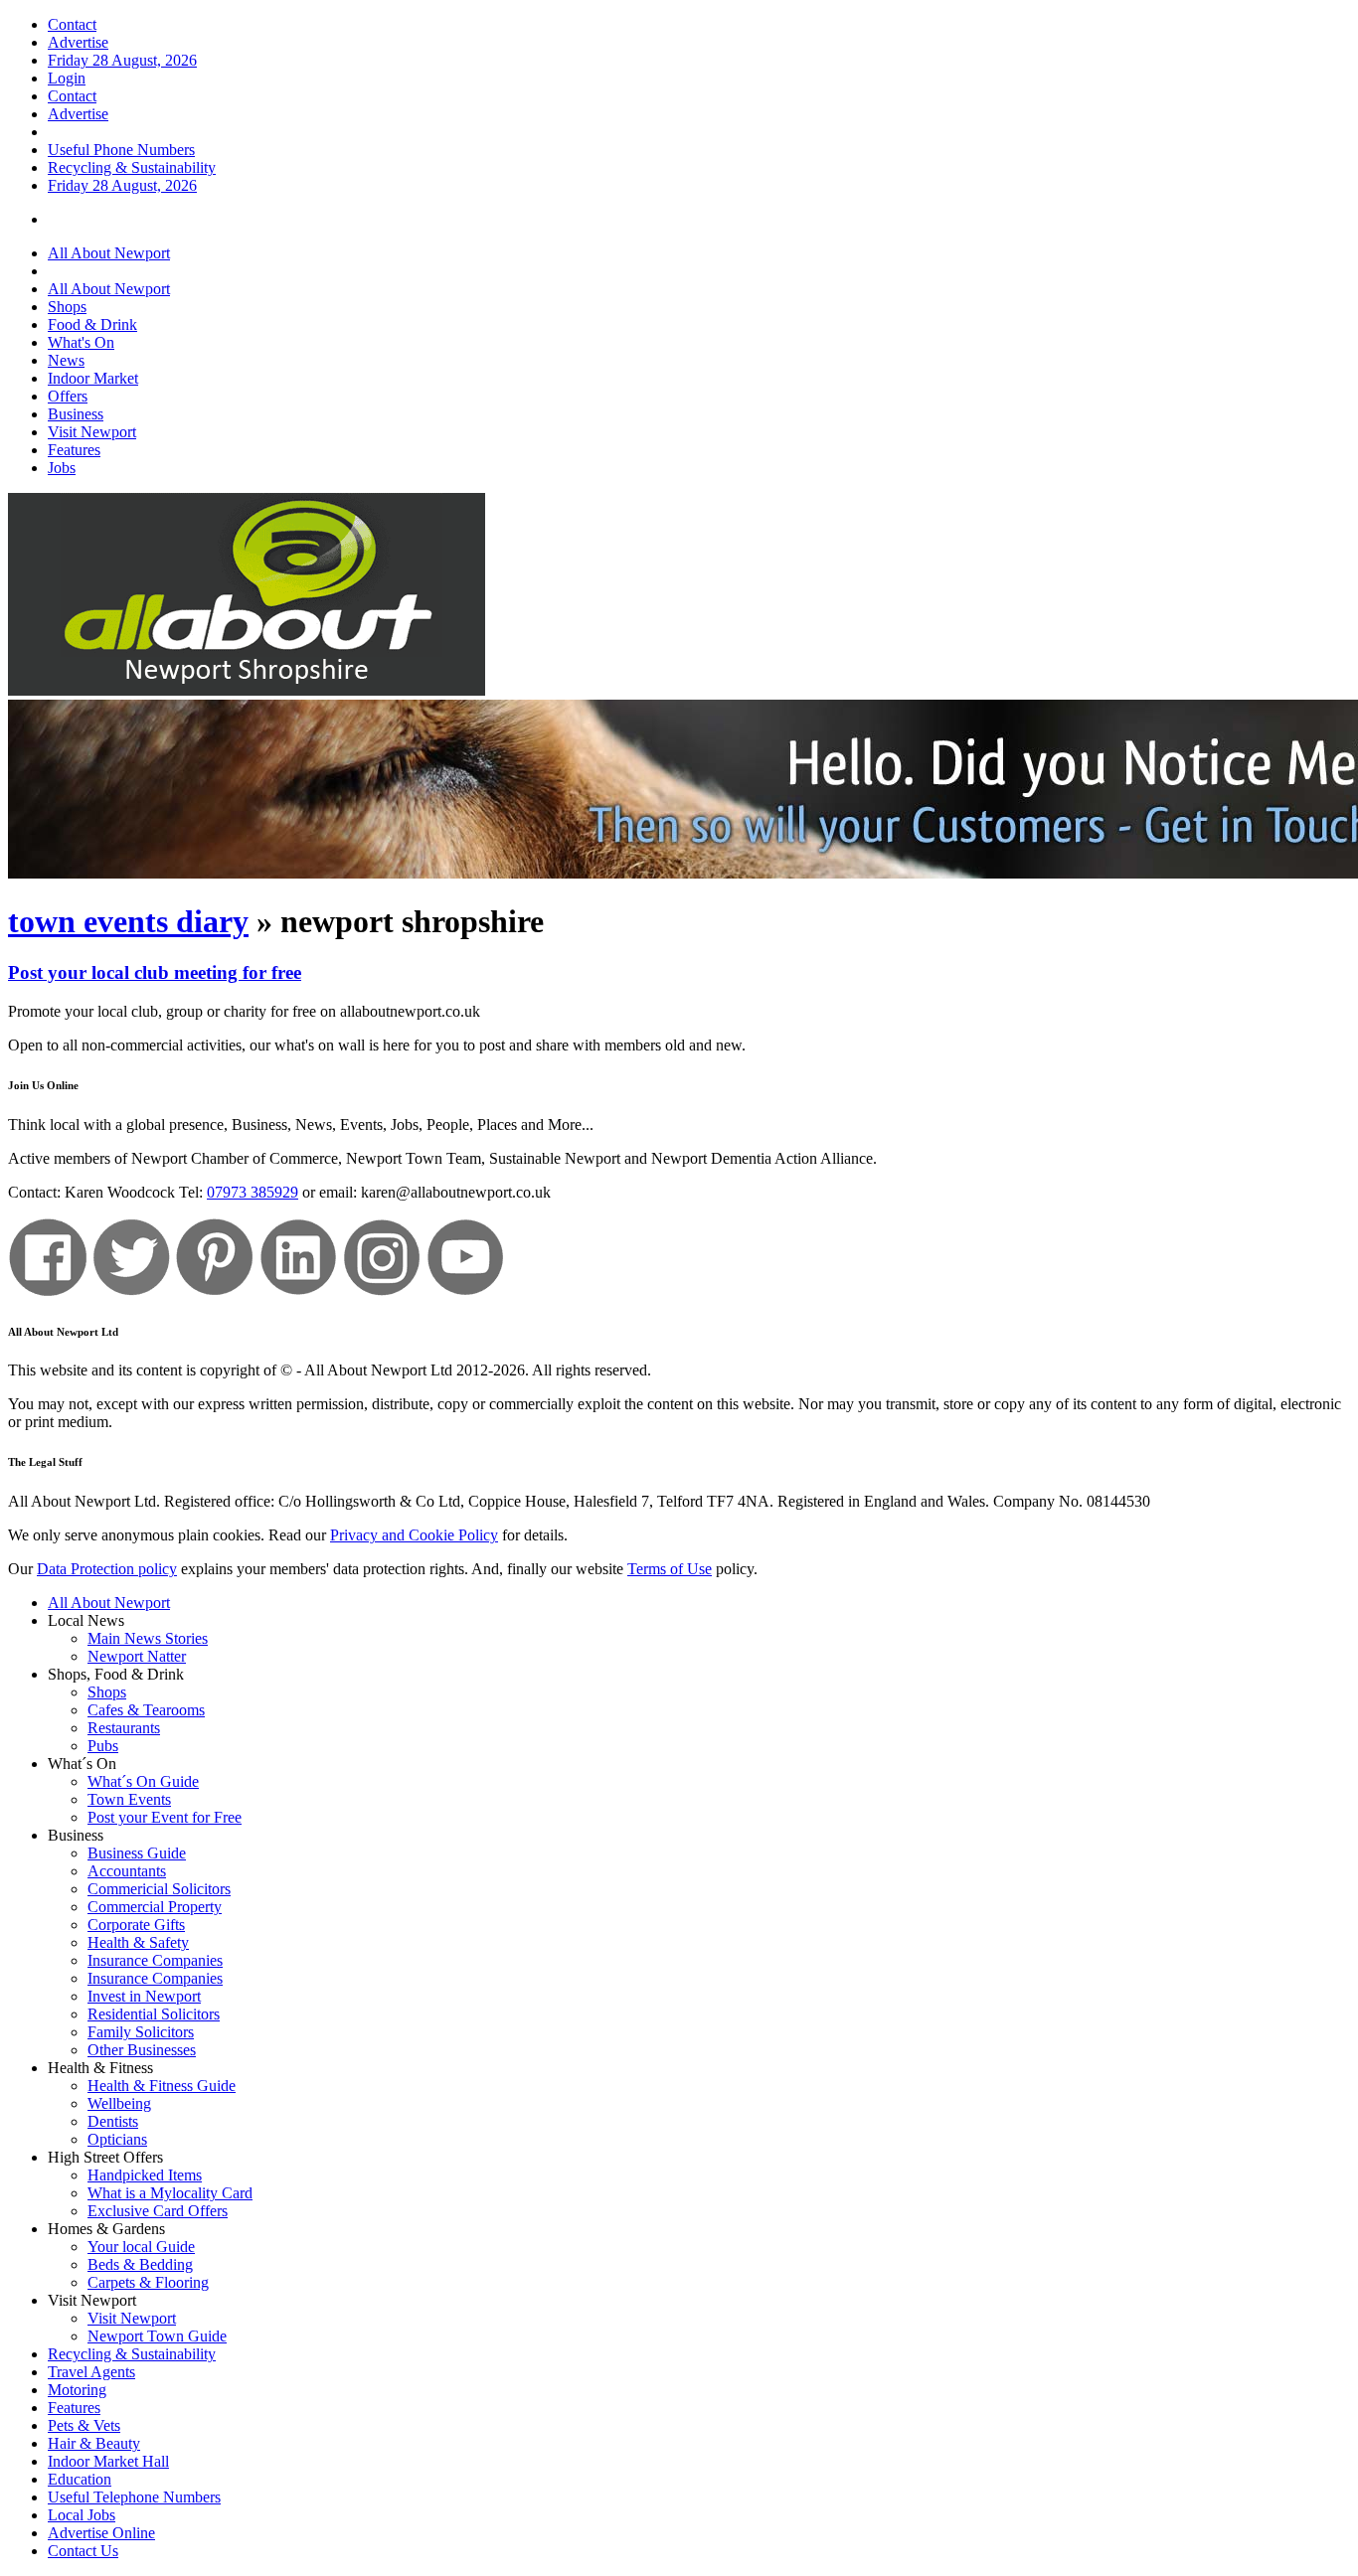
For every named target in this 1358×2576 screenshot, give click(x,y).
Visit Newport (92, 432)
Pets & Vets (84, 2425)
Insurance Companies (155, 1960)
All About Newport (109, 253)
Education (80, 2479)
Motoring (77, 2390)
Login (67, 78)
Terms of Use (670, 1569)
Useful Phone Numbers (121, 150)
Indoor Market (93, 378)
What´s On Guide (143, 1781)
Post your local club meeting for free (155, 972)
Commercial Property (155, 1907)
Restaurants (124, 1728)
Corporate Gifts (136, 1925)
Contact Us (83, 2551)
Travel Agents (91, 2372)
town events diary (128, 921)
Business (76, 414)
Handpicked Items (145, 2175)
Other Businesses (142, 2050)
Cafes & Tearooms (146, 1710)
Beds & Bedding (140, 2264)
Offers (68, 396)
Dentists (113, 2121)
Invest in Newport (144, 1996)
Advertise (78, 42)
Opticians (117, 2139)
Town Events (129, 1799)
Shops (67, 307)
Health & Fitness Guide (162, 2086)
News (66, 360)
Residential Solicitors (154, 2014)
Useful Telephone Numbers (134, 2497)
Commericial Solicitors (159, 1889)
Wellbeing (119, 2103)
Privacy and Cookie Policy (414, 1535)
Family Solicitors (141, 2032)
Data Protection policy (107, 1569)
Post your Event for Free (165, 1817)
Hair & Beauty (94, 2443)
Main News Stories (148, 1638)
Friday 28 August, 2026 (122, 60)
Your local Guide (141, 2247)
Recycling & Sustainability (132, 167)
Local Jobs (82, 2515)
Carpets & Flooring (148, 2282)
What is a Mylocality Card (170, 2193)
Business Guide (137, 1853)
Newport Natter (137, 1656)
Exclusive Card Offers (158, 2211)
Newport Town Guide (157, 2336)
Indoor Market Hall (108, 2461)
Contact (72, 24)
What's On (81, 342)
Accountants (127, 1871)
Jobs (62, 468)
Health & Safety (138, 1942)
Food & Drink (92, 324)
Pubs (103, 1746)
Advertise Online (101, 2533)
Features (74, 450)
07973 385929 (253, 1192)
